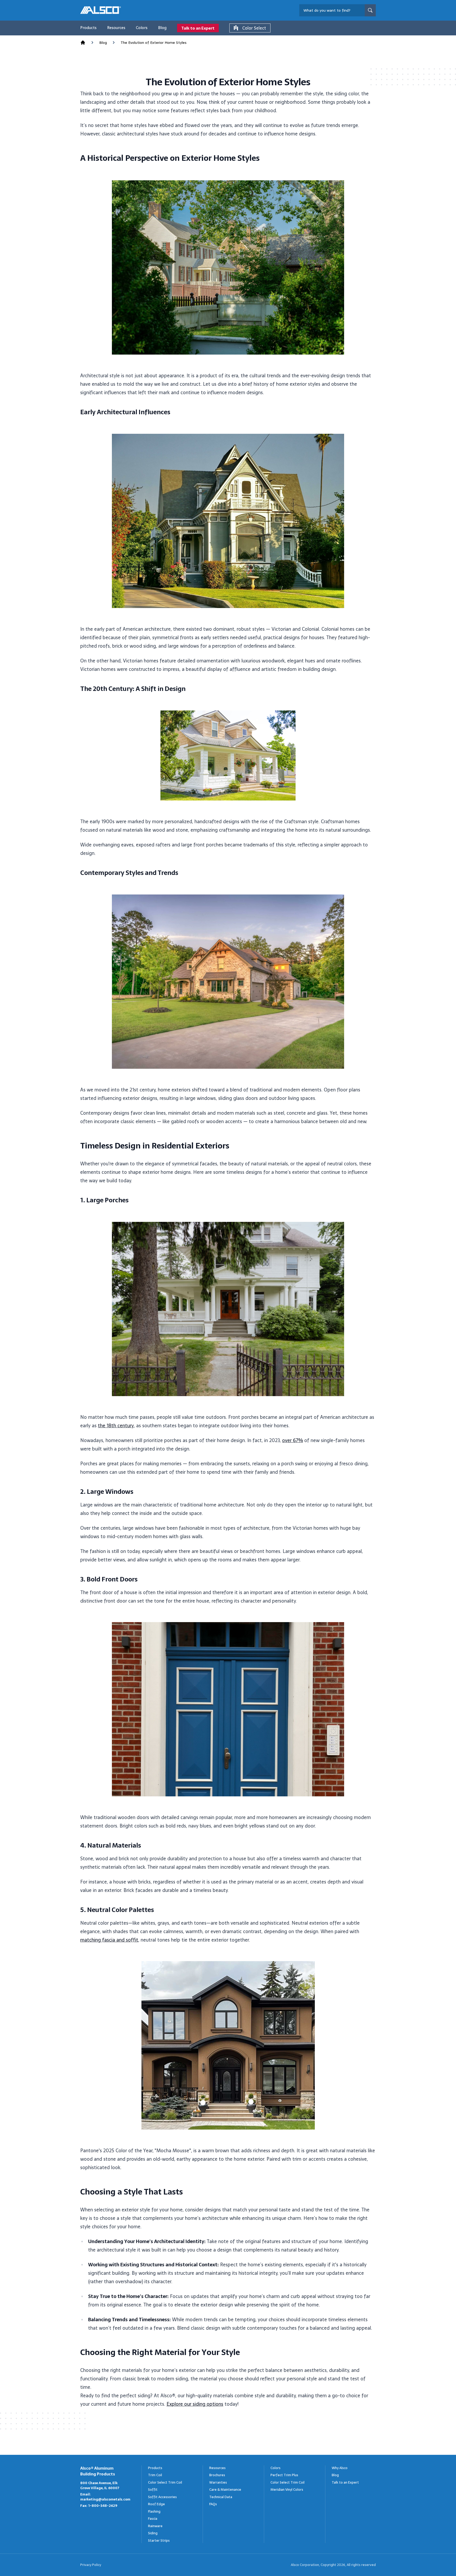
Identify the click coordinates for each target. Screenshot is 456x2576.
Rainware (155, 2526)
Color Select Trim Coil (165, 2482)
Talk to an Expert (198, 28)
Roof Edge (156, 2504)
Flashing (154, 2511)
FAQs (213, 2504)
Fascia (153, 2519)
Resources (116, 28)
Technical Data (221, 2497)
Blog (162, 28)
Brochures (217, 2475)
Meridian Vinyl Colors (287, 2490)
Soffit (153, 2490)
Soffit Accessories (162, 2497)
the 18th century (116, 1426)
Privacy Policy (91, 2565)
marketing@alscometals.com (105, 2499)
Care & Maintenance (225, 2490)
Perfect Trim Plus (284, 2475)
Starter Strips (159, 2540)
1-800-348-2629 (103, 2506)
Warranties (218, 2482)
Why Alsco (340, 2468)
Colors (142, 28)
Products (88, 28)
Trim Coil (155, 2475)
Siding (153, 2533)
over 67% (293, 1440)
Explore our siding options (195, 2404)
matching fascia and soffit (109, 1940)
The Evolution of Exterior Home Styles (154, 43)
